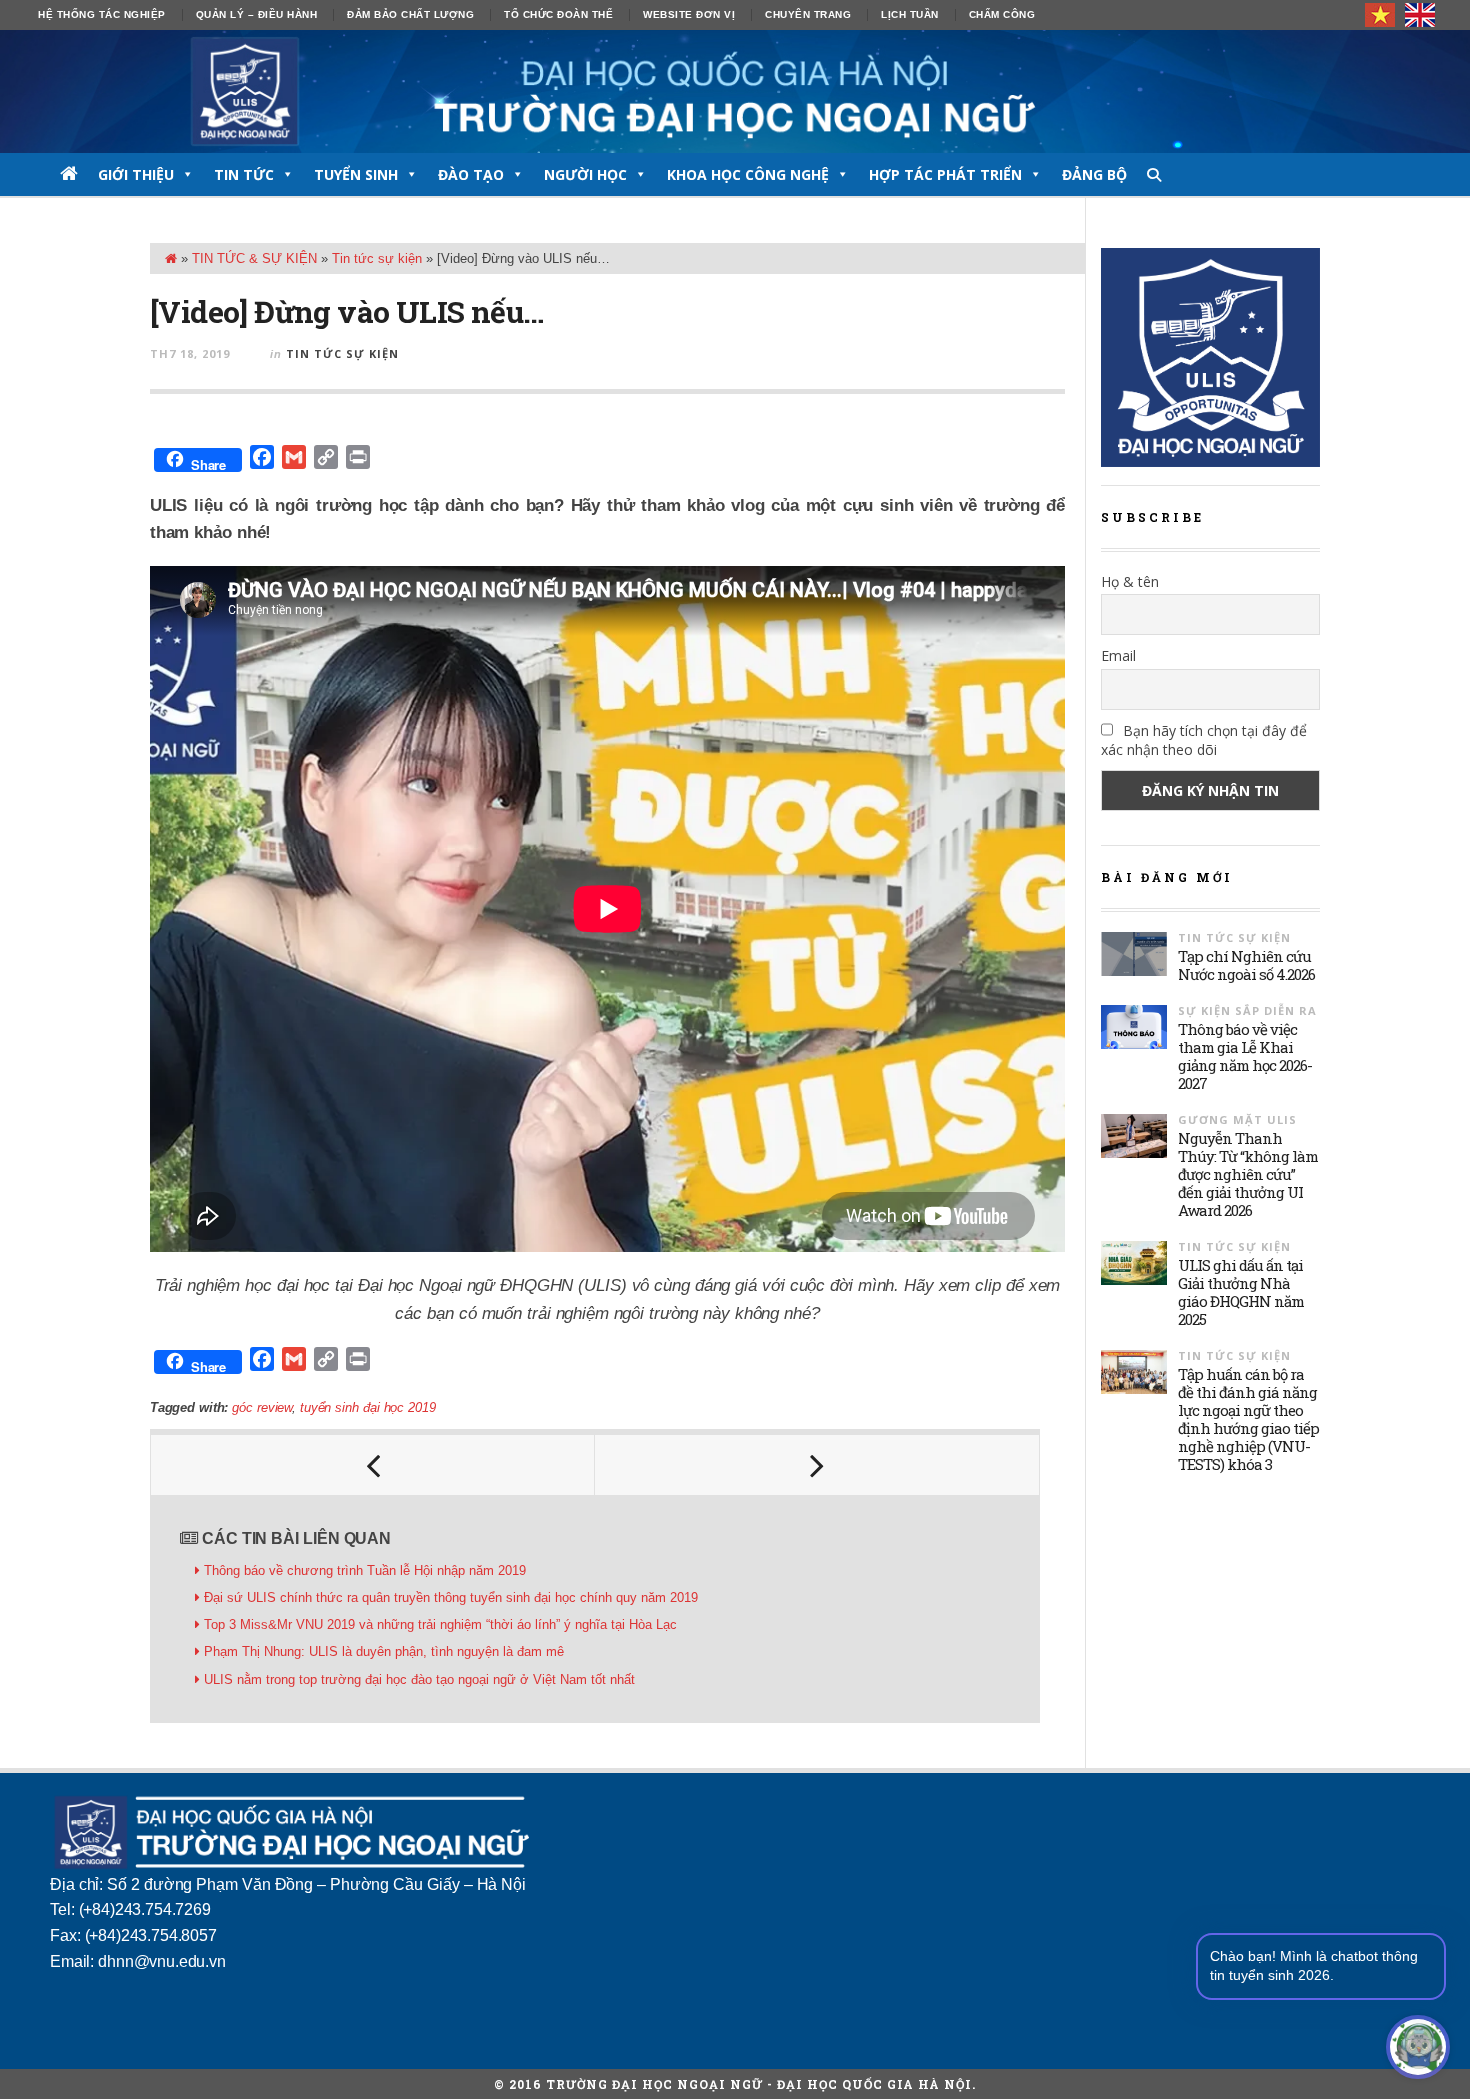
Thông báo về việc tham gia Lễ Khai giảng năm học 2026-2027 (1245, 1056)
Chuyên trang (808, 14)
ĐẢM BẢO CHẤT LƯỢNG (410, 14)
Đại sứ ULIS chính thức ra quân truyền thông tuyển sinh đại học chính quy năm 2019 (451, 1597)
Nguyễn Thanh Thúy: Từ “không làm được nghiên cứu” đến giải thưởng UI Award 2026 (1248, 1174)
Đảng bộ (1094, 174)
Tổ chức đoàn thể (558, 14)
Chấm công (1002, 14)
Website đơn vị (689, 14)
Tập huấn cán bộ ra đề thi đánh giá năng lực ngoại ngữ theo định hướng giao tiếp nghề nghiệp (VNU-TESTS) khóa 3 (1248, 1419)
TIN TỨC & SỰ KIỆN (254, 258)
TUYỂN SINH (356, 174)
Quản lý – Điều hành (257, 14)
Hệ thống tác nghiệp (102, 14)
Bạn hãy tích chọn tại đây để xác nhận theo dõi (1204, 740)
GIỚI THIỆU (136, 174)
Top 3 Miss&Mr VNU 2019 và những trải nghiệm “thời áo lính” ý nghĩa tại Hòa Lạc (440, 1624)
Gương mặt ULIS (1237, 1119)
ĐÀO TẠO (471, 174)
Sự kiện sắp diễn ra (1247, 1010)
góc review (262, 1407)
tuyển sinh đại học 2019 (367, 1407)
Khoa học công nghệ (748, 174)
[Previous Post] (373, 1465)
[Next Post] (817, 1465)
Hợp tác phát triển (945, 174)
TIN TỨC (244, 174)
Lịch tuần (910, 14)
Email (1118, 655)
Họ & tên (1130, 581)
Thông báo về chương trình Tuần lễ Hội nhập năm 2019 (365, 1570)
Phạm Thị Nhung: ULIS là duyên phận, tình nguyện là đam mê (384, 1651)
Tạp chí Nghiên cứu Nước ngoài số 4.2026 (1246, 965)
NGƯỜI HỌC (585, 174)
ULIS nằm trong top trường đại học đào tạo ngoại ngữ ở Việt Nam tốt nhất (419, 1679)
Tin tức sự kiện (377, 258)
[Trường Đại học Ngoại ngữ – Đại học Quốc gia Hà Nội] (735, 91)
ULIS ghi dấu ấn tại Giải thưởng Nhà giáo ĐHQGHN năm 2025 (1241, 1292)
